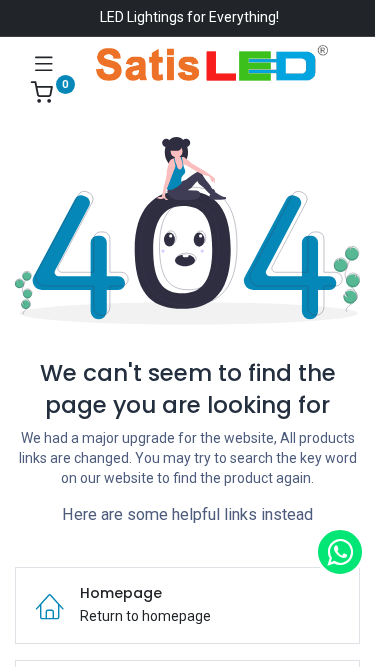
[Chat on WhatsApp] (340, 552)
